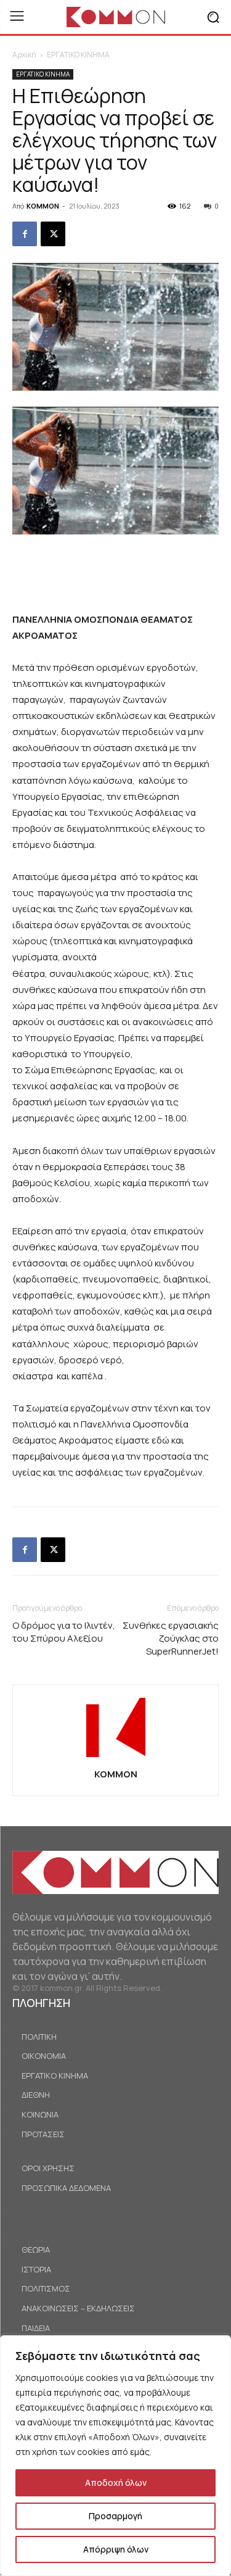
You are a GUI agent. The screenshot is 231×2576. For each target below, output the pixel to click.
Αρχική (24, 55)
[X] (53, 234)
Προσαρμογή (115, 2516)
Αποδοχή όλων (116, 2483)
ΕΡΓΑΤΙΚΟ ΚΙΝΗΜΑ (78, 55)
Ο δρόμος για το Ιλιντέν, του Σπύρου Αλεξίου (64, 1632)
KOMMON (43, 206)
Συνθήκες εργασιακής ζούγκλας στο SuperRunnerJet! (171, 1638)
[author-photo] (116, 1757)
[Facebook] (25, 234)
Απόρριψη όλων (116, 2549)
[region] (115, 2456)
